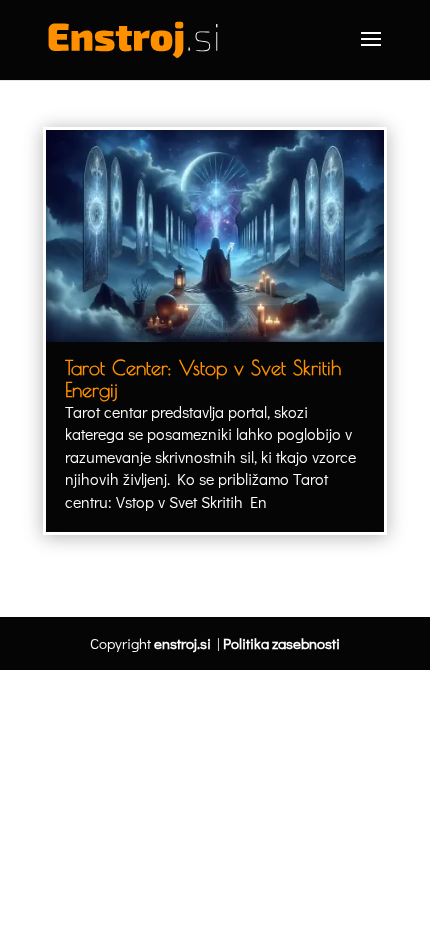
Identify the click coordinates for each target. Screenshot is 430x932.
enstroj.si (182, 643)
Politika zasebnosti (281, 643)
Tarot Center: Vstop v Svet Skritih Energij (203, 378)
